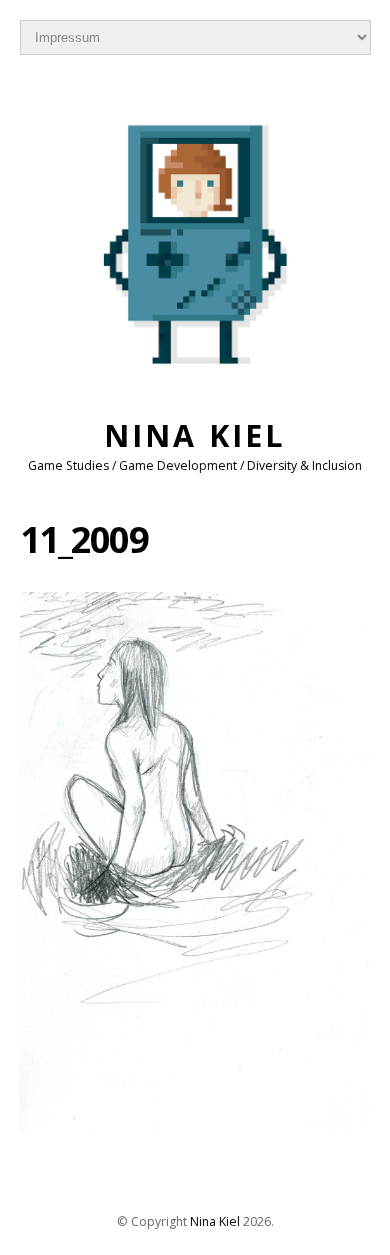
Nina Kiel (194, 435)
